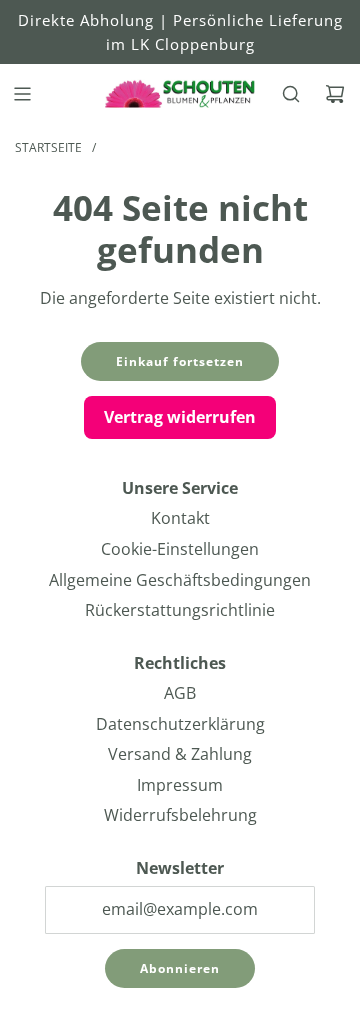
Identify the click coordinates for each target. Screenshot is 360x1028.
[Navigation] (22, 94)
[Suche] (291, 94)
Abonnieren (180, 968)
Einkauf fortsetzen (180, 361)
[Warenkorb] (335, 94)
